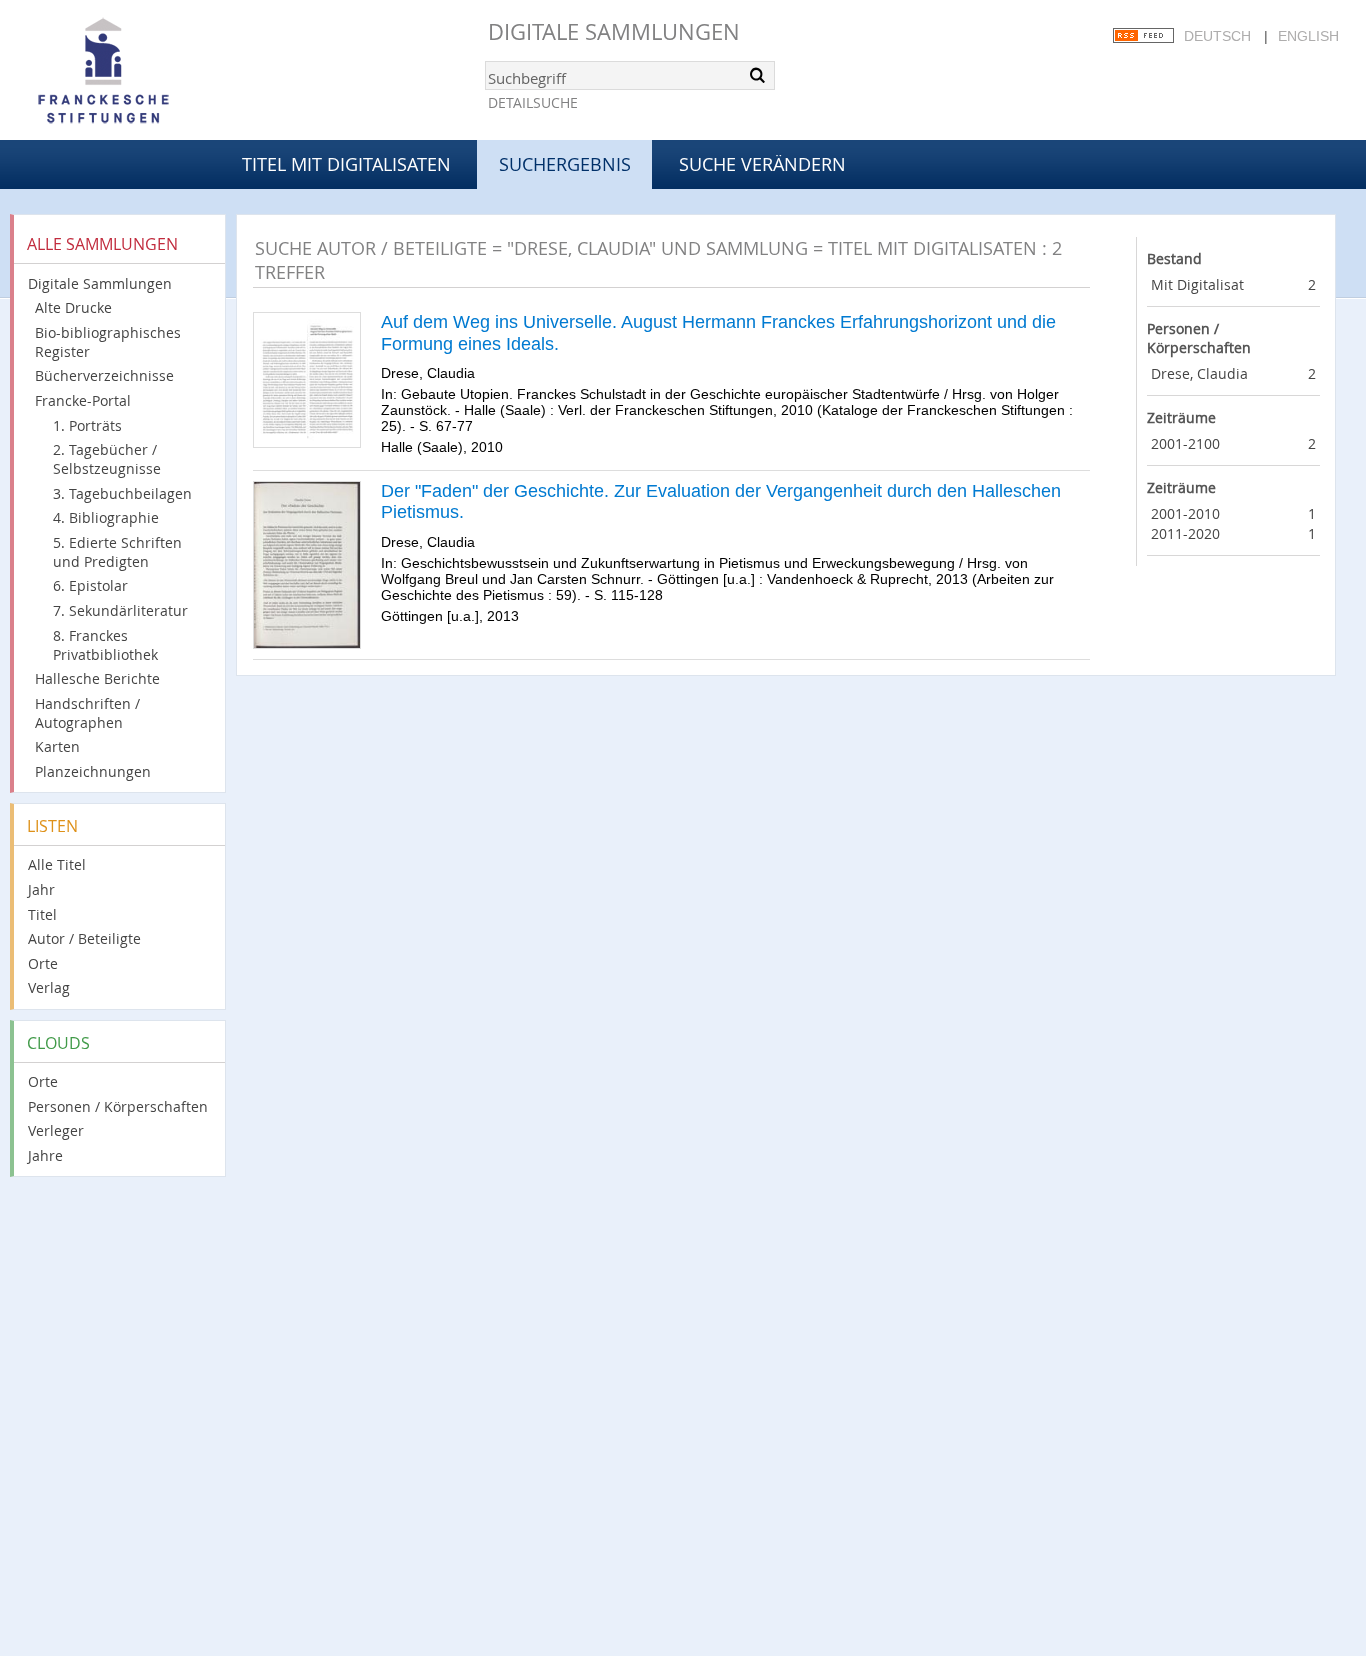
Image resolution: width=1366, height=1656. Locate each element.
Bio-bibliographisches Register (108, 342)
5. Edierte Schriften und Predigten (117, 552)
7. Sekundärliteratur (120, 610)
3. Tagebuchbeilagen (122, 493)
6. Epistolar (90, 585)
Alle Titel (57, 864)
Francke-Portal (83, 400)
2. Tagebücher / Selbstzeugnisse (107, 459)
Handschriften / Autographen (87, 713)
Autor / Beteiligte (84, 938)
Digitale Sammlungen (614, 31)
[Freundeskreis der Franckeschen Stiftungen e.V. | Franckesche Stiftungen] (160, 72)
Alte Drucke (73, 307)
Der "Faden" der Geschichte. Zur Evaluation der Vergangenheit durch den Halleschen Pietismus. (721, 502)
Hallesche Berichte (97, 678)
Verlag (49, 987)
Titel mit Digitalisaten (346, 164)
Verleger (56, 1130)
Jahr (41, 889)
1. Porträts (87, 425)
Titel (42, 914)
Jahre (45, 1155)
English (1308, 36)
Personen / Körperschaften (118, 1106)
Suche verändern (762, 164)
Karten (57, 746)
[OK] (758, 75)
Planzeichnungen (93, 771)
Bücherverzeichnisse (104, 375)
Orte (43, 963)
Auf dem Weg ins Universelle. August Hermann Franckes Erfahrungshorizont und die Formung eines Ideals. (718, 333)
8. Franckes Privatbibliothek (105, 645)
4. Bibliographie (106, 517)
